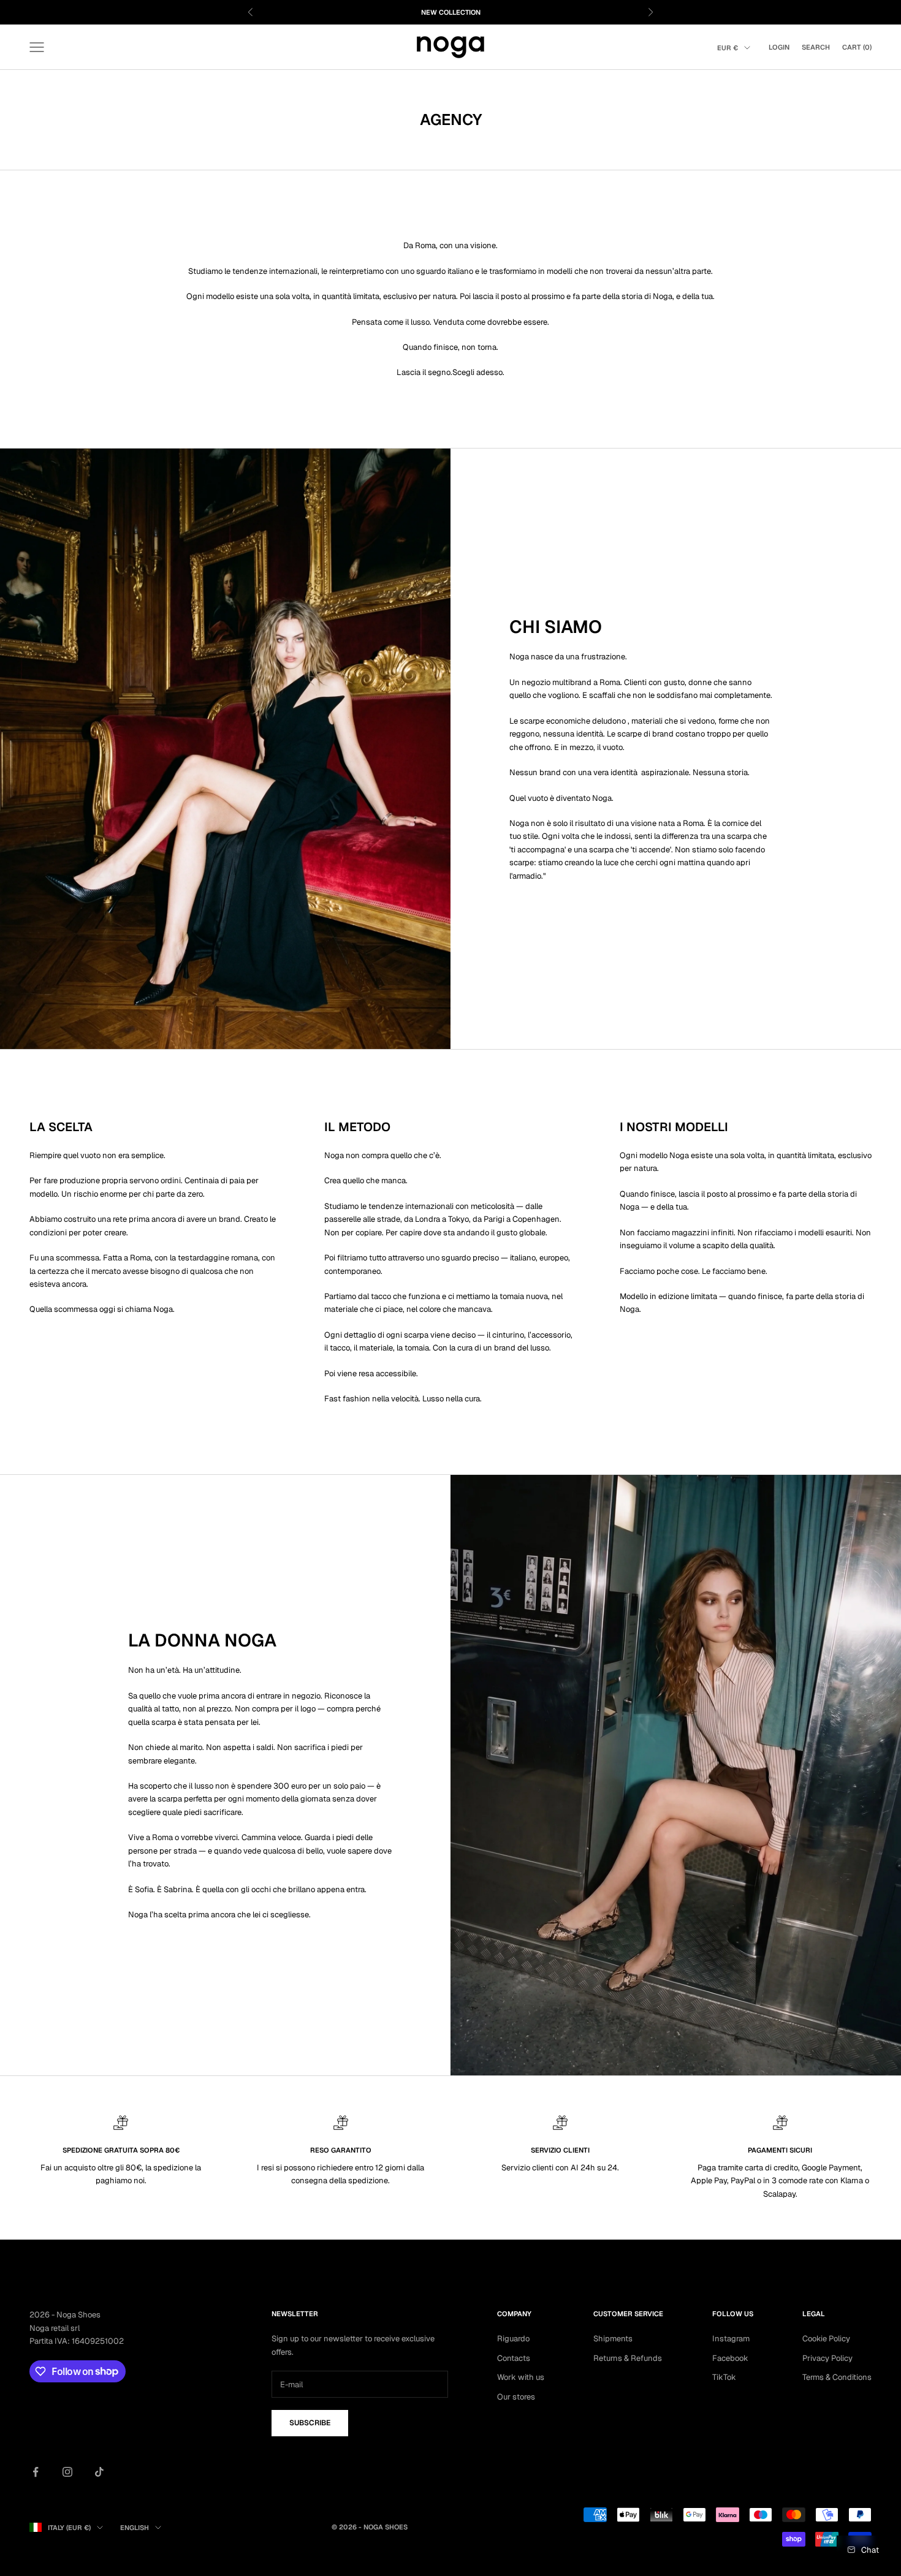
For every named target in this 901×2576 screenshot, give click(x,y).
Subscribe (310, 2423)
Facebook (730, 2358)
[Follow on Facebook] (36, 2472)
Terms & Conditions (837, 2377)
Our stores (516, 2397)
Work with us (521, 2377)
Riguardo (513, 2339)
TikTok (724, 2377)
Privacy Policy (827, 2358)
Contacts (514, 2358)
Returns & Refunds (628, 2358)
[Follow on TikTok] (99, 2472)
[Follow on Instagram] (67, 2472)
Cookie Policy (826, 2339)
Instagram (731, 2339)
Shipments (613, 2339)
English (135, 2528)
